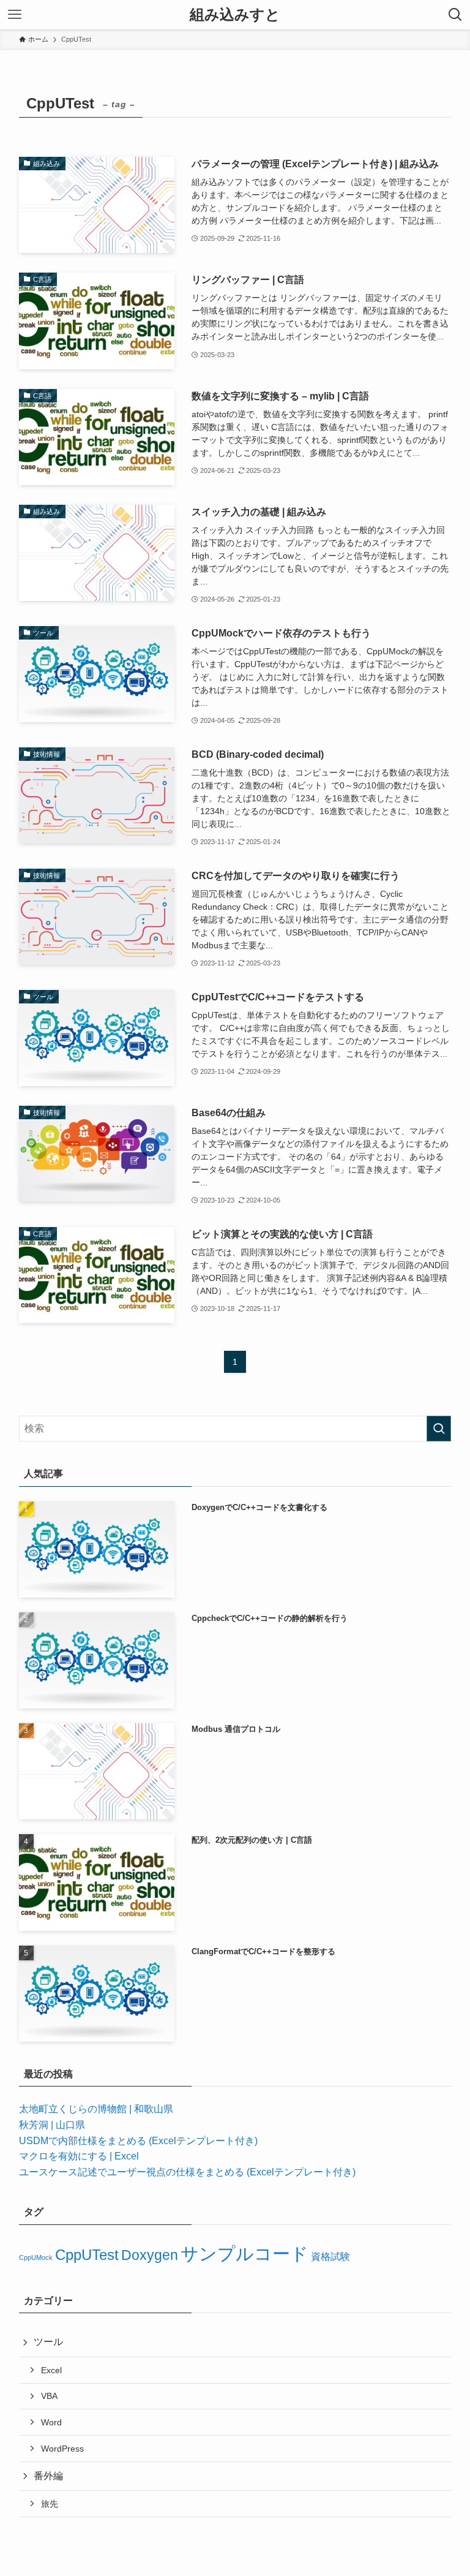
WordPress (62, 2449)
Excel (51, 2370)
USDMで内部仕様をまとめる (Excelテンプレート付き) (138, 2141)
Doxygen (150, 2255)
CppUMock (36, 2257)
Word (51, 2422)
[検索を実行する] (439, 1429)
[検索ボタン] (455, 15)
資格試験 (330, 2256)
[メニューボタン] (15, 15)
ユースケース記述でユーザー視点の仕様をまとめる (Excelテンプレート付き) (187, 2172)
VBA (49, 2396)
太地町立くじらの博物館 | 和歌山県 (96, 2109)
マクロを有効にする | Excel (79, 2156)
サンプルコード (244, 2253)
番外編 (48, 2476)
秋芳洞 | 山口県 (52, 2125)
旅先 (50, 2504)
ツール (48, 2342)
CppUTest (87, 2255)
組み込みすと (235, 15)
